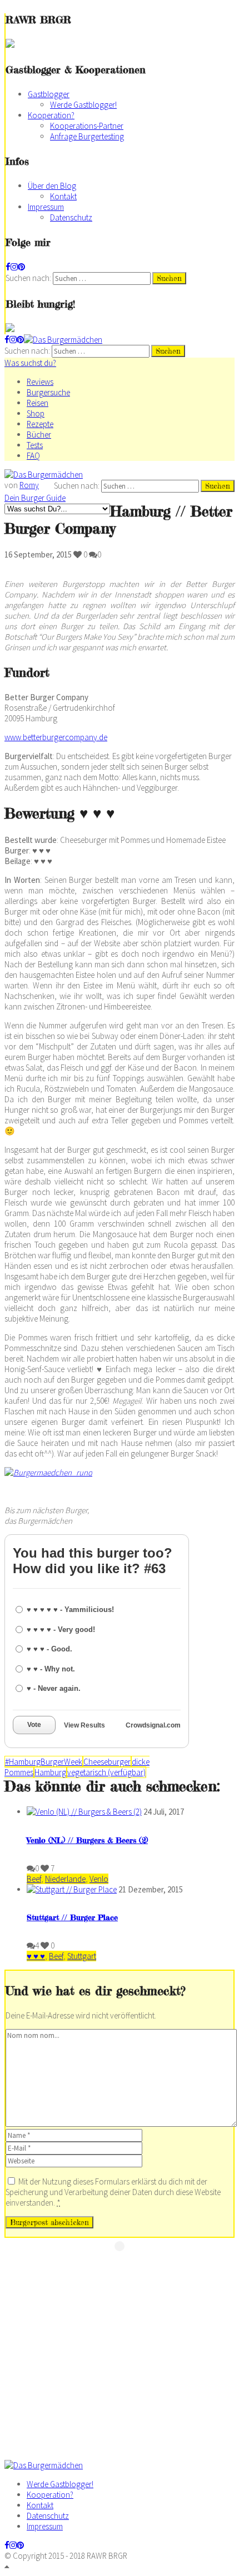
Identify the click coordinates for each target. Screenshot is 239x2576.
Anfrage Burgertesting (87, 136)
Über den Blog (52, 186)
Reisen (38, 403)
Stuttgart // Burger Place (72, 1917)
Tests (35, 445)
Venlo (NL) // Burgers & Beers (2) (87, 1840)
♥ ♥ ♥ (36, 1956)
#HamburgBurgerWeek (44, 1762)
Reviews (40, 382)
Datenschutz (71, 217)
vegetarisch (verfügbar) (106, 1772)
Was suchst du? (30, 363)
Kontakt (63, 196)
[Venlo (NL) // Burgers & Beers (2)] (84, 1812)
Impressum (46, 207)
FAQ (33, 456)
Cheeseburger (107, 1762)
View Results (84, 1725)
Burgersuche (48, 392)
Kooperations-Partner (87, 126)
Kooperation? (51, 115)
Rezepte (40, 424)
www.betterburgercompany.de (56, 737)
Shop (36, 413)
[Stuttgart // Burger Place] (72, 1889)
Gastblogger (49, 94)
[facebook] (8, 267)
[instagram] (14, 267)
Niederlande (65, 1879)
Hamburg (50, 1772)
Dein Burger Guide (35, 498)
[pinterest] (21, 267)
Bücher (39, 435)
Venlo (99, 1879)
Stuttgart (82, 1956)
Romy (29, 485)
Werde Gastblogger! (83, 105)
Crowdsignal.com (153, 1725)
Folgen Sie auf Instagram (127, 2266)
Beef (34, 1879)
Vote (34, 1725)
